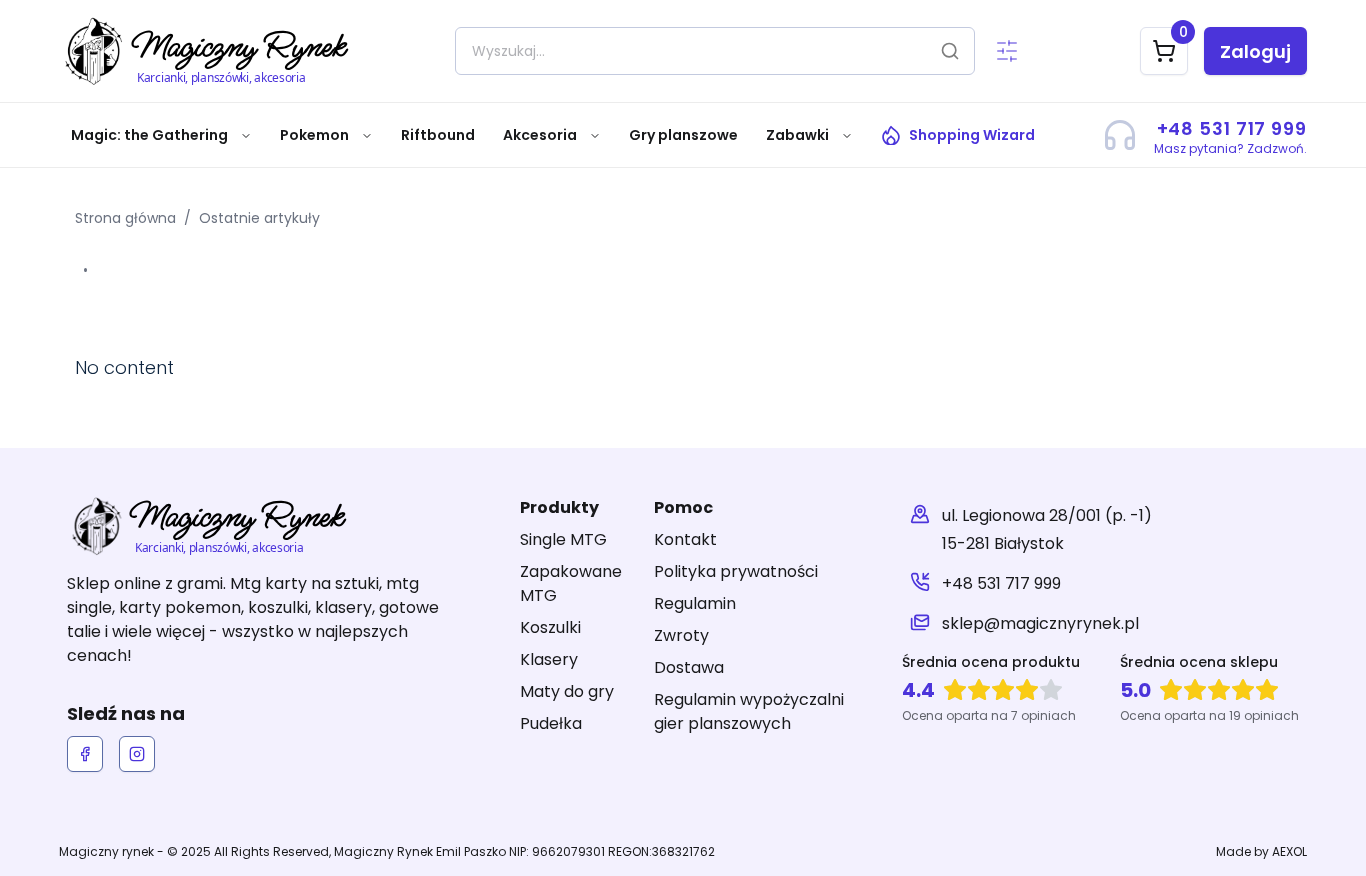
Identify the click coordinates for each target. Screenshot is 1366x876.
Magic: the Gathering (149, 135)
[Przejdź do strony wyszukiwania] (1007, 51)
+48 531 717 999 (1001, 583)
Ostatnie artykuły (259, 218)
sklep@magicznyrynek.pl (1040, 623)
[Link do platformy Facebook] (85, 754)
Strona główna (125, 218)
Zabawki (797, 135)
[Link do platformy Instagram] (137, 754)
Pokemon (314, 135)
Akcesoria (540, 135)
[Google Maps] (920, 530)
